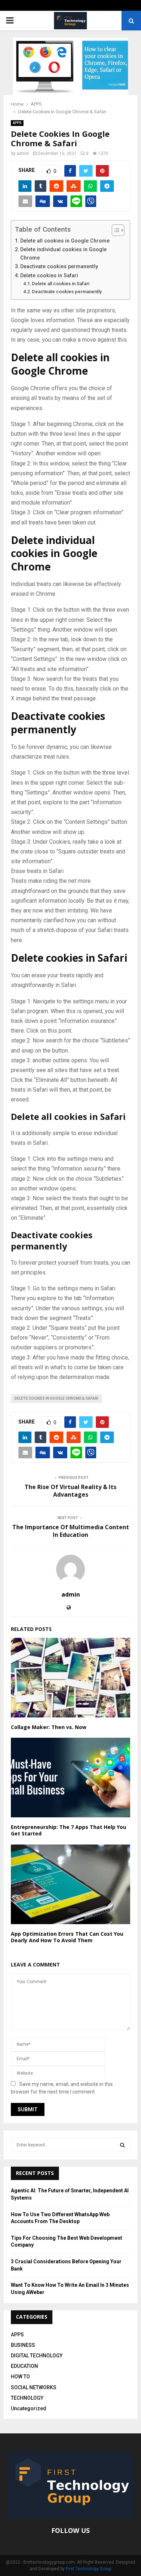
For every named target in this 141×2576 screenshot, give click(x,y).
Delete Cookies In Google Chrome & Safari (56, 1398)
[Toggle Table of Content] (114, 230)
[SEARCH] (122, 2145)
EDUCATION (24, 2366)
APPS (17, 123)
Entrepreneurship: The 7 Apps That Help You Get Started (69, 1830)
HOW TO (20, 2377)
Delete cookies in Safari (49, 276)
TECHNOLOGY (27, 2398)
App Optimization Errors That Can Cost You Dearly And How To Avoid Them (67, 1937)
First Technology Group (89, 2569)
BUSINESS (23, 2345)
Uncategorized (29, 2408)
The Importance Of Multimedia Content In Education (71, 1531)
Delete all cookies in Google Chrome (65, 241)
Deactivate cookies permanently (59, 267)
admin (23, 153)
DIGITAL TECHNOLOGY (37, 2356)
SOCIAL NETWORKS (34, 2387)
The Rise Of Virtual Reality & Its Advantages (70, 1491)
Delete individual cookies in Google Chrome (63, 254)
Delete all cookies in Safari (61, 284)
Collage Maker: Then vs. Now (49, 1727)
